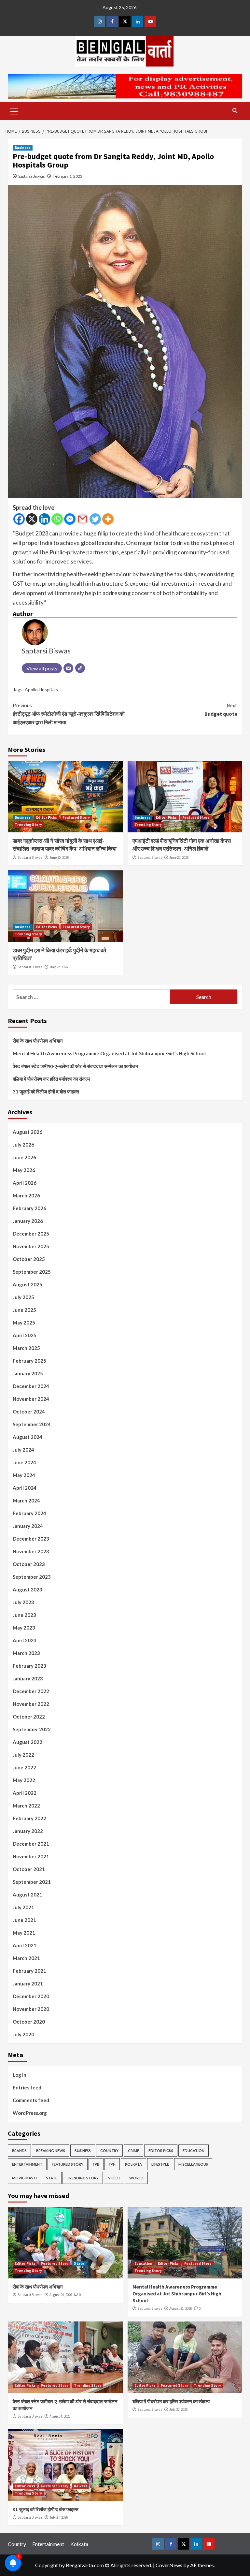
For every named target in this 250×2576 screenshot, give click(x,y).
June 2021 (24, 1920)
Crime (133, 2151)
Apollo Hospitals (41, 689)
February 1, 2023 (68, 176)
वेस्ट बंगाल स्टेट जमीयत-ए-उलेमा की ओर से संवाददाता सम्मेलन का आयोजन (76, 1066)
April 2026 (25, 1183)
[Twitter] (95, 519)
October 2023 (29, 1564)
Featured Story (76, 817)
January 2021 (28, 1983)
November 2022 (31, 1704)
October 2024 (29, 1412)
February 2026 (29, 1208)
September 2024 (32, 1424)
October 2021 (29, 1869)
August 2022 (28, 1742)
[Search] (235, 111)
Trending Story (28, 825)
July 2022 (23, 1755)
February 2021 (29, 1971)
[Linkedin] (44, 519)
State (52, 2178)
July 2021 (23, 1907)
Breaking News (51, 2151)
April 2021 (25, 1945)
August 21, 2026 (181, 2308)
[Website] (80, 668)
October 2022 (29, 1717)
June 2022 (24, 1767)
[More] (108, 519)
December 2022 (31, 1691)
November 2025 (31, 1246)
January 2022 (28, 1831)
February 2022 (29, 1818)
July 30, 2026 (178, 2409)
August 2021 (28, 1895)
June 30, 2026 (59, 857)
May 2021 (24, 1933)
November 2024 (31, 1399)
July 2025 (23, 1297)
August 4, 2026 (60, 2416)
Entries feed (27, 2087)
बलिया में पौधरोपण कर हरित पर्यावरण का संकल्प (51, 1079)
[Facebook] (19, 519)
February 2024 (29, 1513)
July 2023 (23, 1602)
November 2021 (31, 1856)
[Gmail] (83, 519)
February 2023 (29, 1666)
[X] (32, 519)
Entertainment (27, 2164)
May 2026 (24, 1170)
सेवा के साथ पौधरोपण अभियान (38, 1041)
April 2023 (25, 1640)
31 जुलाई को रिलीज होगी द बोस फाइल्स (46, 1091)
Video (114, 2178)
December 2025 (31, 1234)
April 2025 (25, 1335)
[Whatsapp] (57, 519)
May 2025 (24, 1323)
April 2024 (25, 1488)
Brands (19, 2151)
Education (194, 2151)
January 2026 (28, 1221)
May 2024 (24, 1475)
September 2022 (32, 1729)
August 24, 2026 (61, 2295)
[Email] (68, 668)
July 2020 (23, 2034)
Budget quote (221, 710)
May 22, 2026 (59, 967)
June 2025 (24, 1310)
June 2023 (24, 1615)
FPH (112, 2164)
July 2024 (23, 1450)
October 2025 (29, 1259)
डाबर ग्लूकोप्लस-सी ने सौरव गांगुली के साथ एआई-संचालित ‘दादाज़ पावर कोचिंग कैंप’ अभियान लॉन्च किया (65, 845)
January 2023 (28, 1678)
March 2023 (26, 1653)
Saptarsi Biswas (32, 176)
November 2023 (31, 1551)
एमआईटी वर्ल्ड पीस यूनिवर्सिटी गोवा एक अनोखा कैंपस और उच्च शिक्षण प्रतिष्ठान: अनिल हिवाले (182, 845)
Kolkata (133, 2164)
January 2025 (28, 1373)
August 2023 (28, 1589)
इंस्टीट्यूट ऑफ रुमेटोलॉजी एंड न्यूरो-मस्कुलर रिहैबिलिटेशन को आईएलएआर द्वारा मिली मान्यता (69, 714)
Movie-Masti (24, 2178)
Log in (20, 2075)
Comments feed (31, 2100)
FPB (96, 2164)
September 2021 (32, 1882)
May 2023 (24, 1628)
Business (23, 148)
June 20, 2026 (179, 857)
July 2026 (23, 1145)
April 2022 (25, 1793)
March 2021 (26, 1958)
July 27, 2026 (59, 2517)
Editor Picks (47, 817)
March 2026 (26, 1195)
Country (109, 2151)
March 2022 (26, 1806)
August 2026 (28, 1132)
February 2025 (29, 1361)
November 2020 (31, 2009)
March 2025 (26, 1348)
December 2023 (31, 1539)
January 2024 (28, 1526)
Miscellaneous (193, 2164)
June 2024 (24, 1462)
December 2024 (31, 1386)
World (136, 2178)
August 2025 (28, 1284)
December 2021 (31, 1844)
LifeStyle (160, 2164)
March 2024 (26, 1500)
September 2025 (32, 1272)
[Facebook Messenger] (70, 519)
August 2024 (28, 1437)
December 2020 (31, 1996)
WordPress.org (30, 2113)
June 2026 (24, 1157)
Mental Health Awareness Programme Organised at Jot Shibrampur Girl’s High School (109, 1053)
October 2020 (29, 2022)
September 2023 (32, 1577)
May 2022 (24, 1780)
